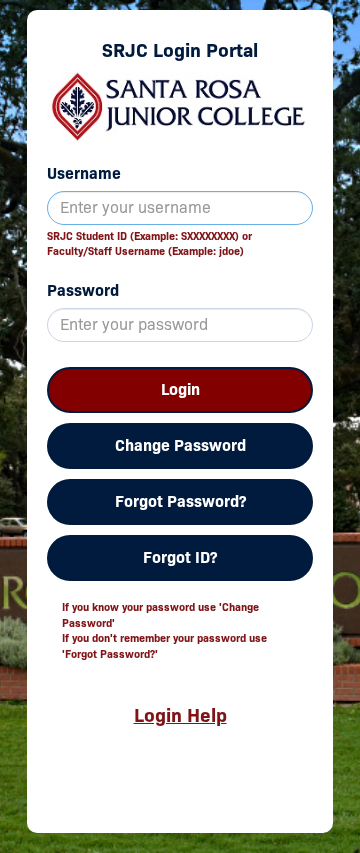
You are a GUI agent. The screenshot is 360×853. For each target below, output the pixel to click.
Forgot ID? (180, 557)
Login (180, 389)
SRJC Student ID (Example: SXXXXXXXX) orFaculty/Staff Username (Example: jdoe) (149, 244)
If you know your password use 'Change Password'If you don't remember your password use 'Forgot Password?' (164, 630)
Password (83, 290)
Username (84, 173)
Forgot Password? (180, 501)
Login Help (180, 715)
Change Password (180, 445)
